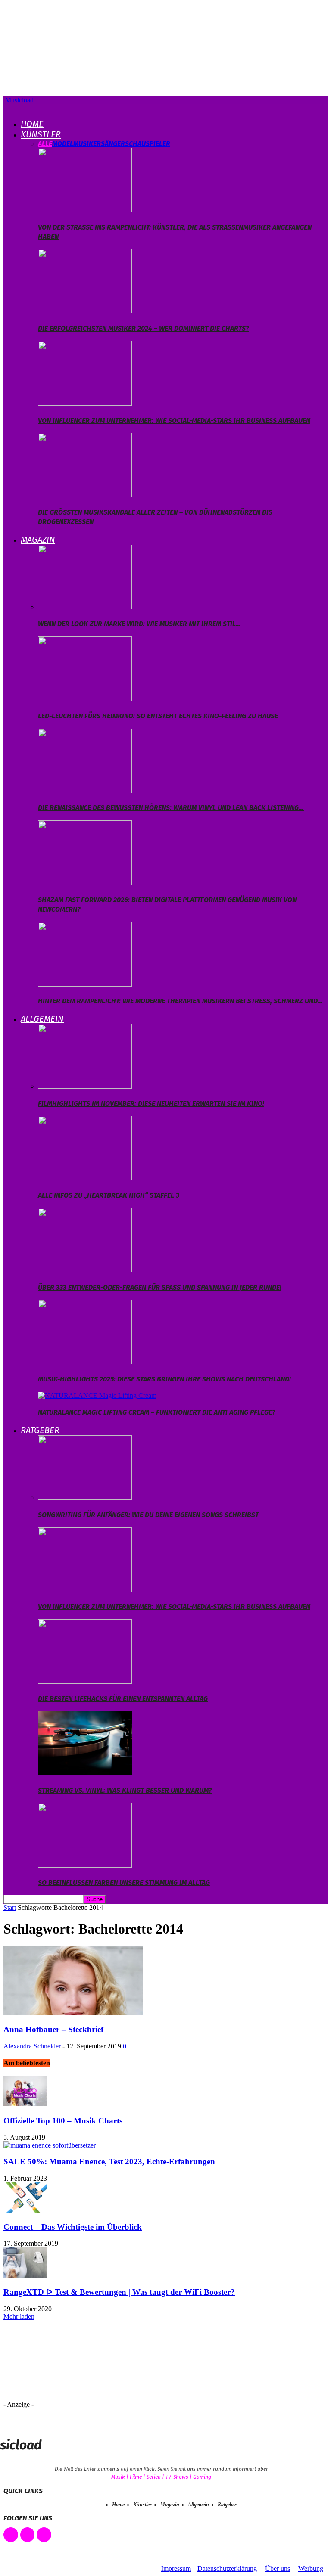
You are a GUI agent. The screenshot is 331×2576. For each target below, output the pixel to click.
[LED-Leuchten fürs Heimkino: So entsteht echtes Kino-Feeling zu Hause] (85, 699)
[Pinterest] (28, 2535)
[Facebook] (11, 2535)
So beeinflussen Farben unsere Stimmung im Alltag (124, 1882)
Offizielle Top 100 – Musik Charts (63, 2121)
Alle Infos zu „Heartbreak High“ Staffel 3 (109, 1195)
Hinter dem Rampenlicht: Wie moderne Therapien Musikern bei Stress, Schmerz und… (180, 1001)
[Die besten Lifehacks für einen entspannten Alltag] (85, 1681)
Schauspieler (148, 144)
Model (63, 144)
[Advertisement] (77, 2364)
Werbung (311, 2568)
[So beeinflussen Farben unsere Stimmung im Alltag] (85, 1865)
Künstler (41, 134)
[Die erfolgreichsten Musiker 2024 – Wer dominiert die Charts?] (85, 311)
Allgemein (42, 1019)
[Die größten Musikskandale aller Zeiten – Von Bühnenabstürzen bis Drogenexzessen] (85, 495)
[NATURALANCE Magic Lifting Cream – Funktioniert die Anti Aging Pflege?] (97, 1395)
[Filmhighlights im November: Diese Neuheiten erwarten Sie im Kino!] (85, 1086)
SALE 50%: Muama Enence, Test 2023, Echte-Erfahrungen (109, 2162)
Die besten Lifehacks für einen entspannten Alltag (123, 1699)
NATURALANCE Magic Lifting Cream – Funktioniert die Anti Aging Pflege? (157, 1412)
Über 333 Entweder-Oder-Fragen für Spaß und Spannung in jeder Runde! (160, 1287)
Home (32, 124)
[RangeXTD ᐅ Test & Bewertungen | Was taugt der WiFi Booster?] (25, 2275)
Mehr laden (19, 2317)
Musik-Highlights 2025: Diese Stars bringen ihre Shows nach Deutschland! (164, 1379)
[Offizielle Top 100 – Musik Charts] (25, 2104)
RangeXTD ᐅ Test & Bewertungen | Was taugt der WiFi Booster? (119, 2292)
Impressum (176, 2568)
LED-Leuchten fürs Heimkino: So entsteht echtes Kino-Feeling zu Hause (158, 716)
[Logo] (4, 108)
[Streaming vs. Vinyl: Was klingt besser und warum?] (85, 1773)
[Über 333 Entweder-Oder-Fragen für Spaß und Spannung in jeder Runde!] (85, 1270)
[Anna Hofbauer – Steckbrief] (73, 2013)
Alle (45, 144)
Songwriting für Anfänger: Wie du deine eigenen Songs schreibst (148, 1515)
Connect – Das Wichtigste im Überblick (73, 2227)
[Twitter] (44, 2535)
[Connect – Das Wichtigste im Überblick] (25, 2210)
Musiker (87, 144)
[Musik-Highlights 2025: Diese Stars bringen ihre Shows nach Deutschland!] (85, 1362)
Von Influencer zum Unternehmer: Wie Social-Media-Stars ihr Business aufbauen (174, 421)
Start (10, 1907)
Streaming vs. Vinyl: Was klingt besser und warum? (125, 1790)
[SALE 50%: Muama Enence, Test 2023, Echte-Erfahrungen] (50, 2145)
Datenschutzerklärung (227, 2568)
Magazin (38, 540)
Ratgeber (40, 1430)
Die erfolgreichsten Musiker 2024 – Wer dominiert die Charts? (144, 328)
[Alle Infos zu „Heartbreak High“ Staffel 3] (85, 1178)
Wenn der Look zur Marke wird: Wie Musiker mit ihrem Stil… (139, 624)
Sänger (113, 144)
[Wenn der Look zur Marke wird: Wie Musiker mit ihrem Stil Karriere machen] (85, 607)
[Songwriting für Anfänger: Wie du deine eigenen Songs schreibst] (85, 1497)
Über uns (278, 2568)
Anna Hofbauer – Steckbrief (53, 2029)
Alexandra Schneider (32, 2046)
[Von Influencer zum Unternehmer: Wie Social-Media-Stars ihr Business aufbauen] (85, 403)
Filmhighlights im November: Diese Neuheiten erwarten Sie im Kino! (151, 1103)
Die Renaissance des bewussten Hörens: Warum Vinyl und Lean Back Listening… (171, 808)
